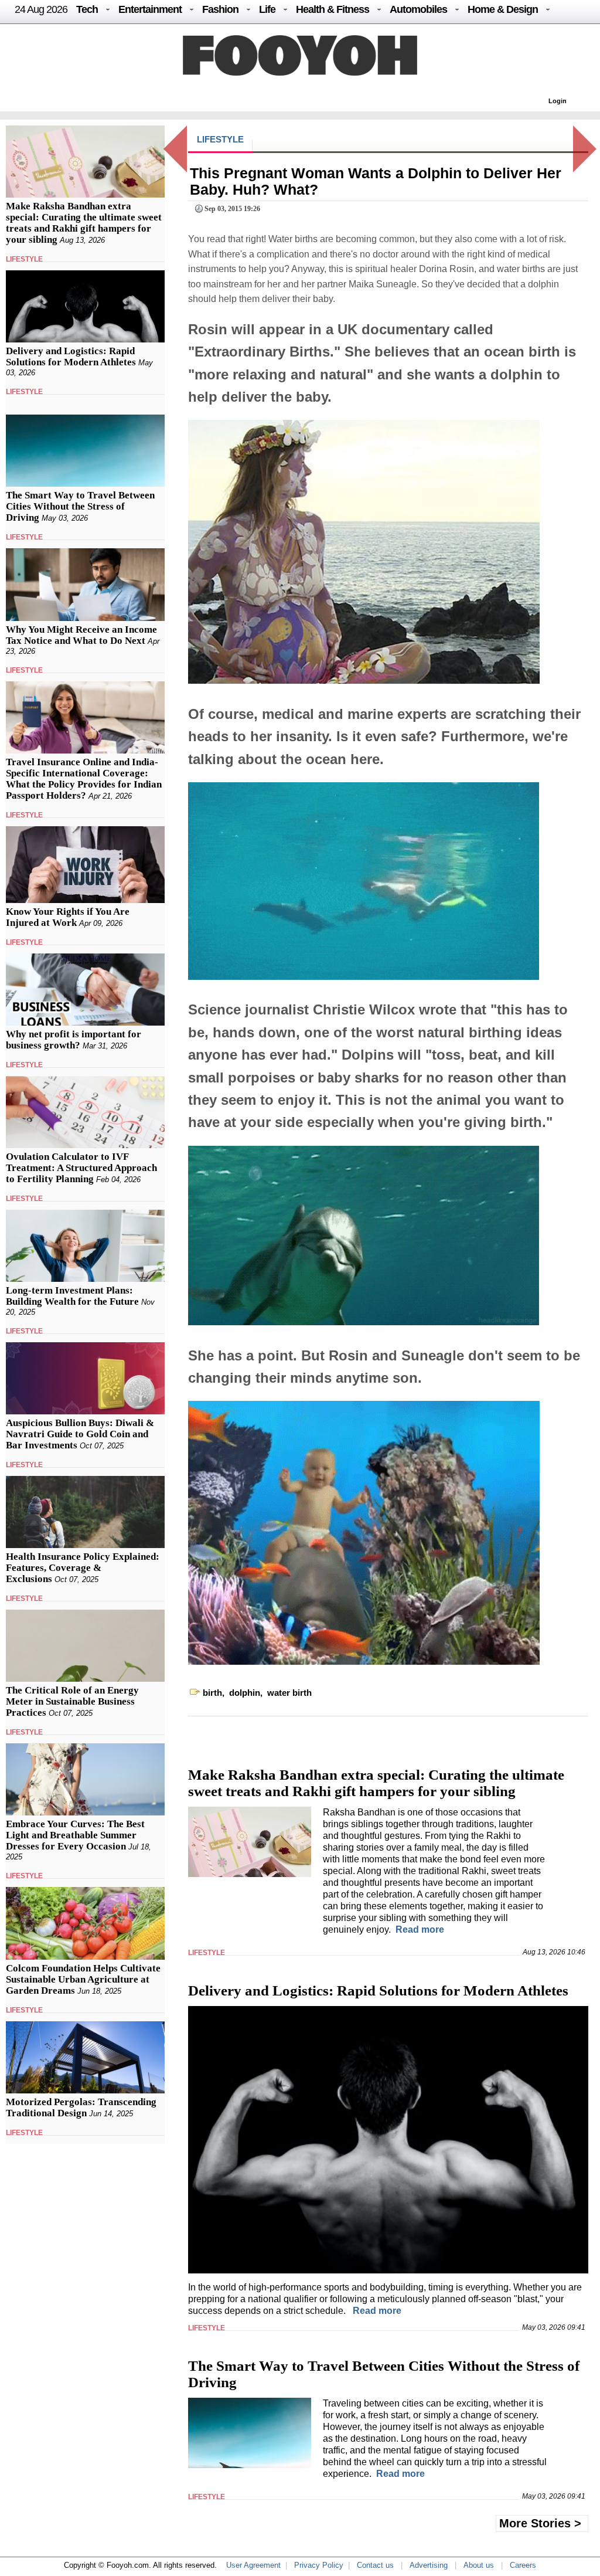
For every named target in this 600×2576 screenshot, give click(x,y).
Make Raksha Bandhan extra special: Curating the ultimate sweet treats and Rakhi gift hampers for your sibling (84, 223)
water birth (289, 1693)
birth (212, 1693)
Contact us (375, 2565)
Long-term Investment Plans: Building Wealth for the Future (72, 1296)
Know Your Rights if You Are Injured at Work (68, 917)
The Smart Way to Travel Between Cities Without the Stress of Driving (80, 506)
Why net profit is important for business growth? (74, 1040)
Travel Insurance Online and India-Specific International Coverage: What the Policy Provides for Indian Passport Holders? (84, 779)
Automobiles (418, 9)
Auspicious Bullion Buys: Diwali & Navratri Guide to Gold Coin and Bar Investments (80, 1434)
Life (267, 9)
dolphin (245, 1693)
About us (479, 2565)
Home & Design (503, 9)
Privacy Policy (319, 2565)
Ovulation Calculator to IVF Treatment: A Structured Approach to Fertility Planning (81, 1168)
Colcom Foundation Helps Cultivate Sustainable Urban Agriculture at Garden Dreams (83, 1979)
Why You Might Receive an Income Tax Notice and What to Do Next (81, 635)
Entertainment (150, 9)
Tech (87, 9)
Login (558, 101)
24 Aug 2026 (41, 9)
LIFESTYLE (24, 259)
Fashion (220, 9)
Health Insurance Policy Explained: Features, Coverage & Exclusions (83, 1568)
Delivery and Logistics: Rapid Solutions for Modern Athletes (71, 357)
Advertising (429, 2565)
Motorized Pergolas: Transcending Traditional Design (81, 2107)
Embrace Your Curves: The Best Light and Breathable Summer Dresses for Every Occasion (75, 1835)
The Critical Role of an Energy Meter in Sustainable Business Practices (72, 1701)
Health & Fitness (333, 9)
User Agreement (253, 2565)
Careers (523, 2565)
